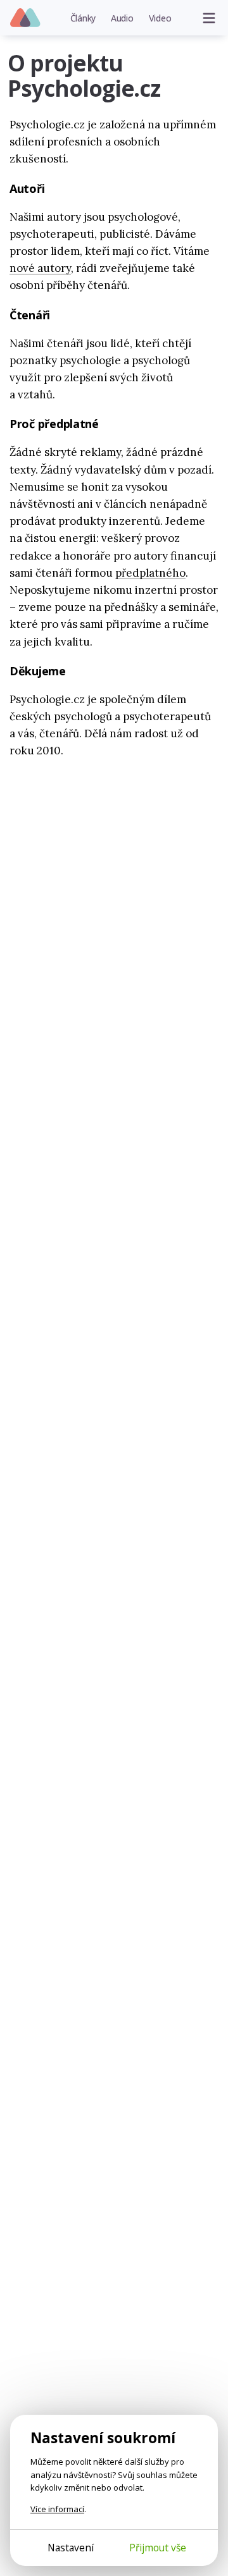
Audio (122, 18)
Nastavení (71, 2548)
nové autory (40, 268)
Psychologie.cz (26, 18)
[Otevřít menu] (209, 18)
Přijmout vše (158, 2548)
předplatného (150, 573)
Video (160, 18)
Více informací (57, 2509)
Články (83, 18)
